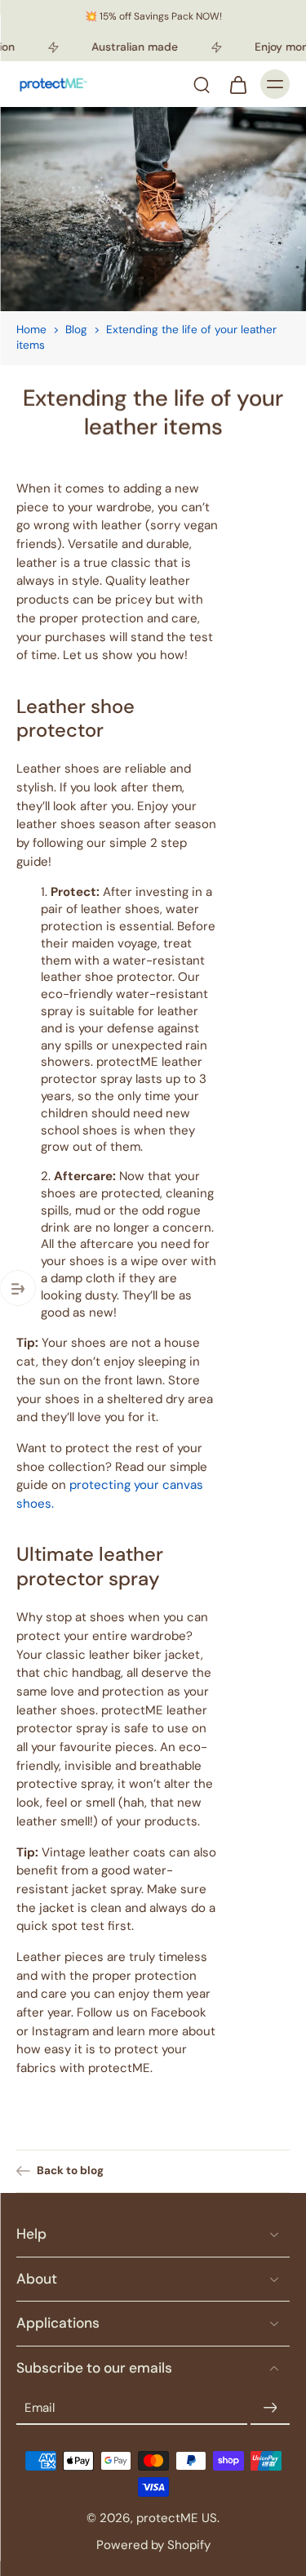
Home (31, 330)
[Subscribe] (270, 2408)
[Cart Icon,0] (237, 84)
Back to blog (70, 2170)
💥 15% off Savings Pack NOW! (153, 16)
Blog (76, 330)
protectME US (177, 2518)
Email (40, 2407)
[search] (202, 84)
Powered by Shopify (153, 2544)
